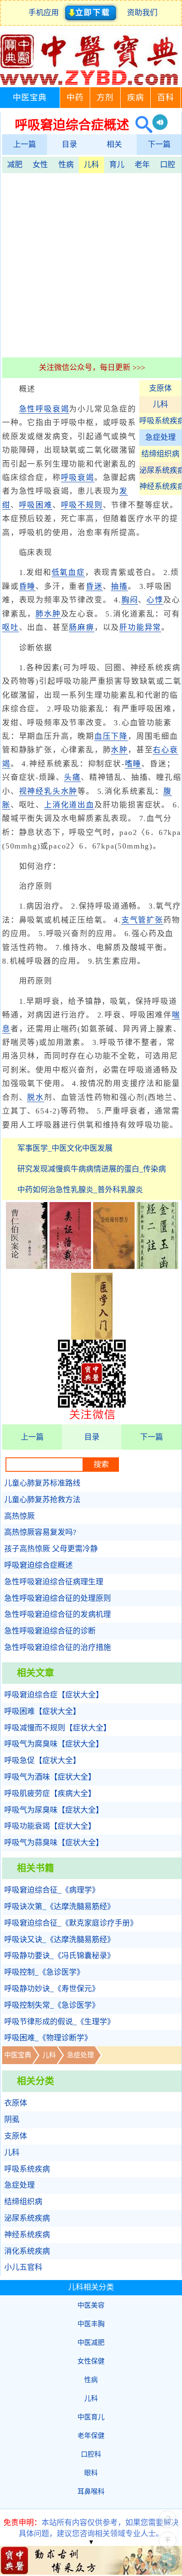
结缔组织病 (160, 454)
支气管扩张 (142, 920)
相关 (114, 144)
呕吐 (11, 627)
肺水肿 (48, 614)
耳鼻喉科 (91, 2492)
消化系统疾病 (27, 2251)
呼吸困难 (36, 505)
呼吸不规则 (82, 505)
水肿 (119, 750)
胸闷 (130, 600)
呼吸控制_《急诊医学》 (44, 1972)
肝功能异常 (140, 627)
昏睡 (28, 586)
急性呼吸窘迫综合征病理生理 (54, 1582)
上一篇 (25, 144)
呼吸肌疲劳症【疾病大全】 (50, 1794)
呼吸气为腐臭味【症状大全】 (54, 1744)
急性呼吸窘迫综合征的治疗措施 (58, 1647)
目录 (69, 144)
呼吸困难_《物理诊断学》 (48, 2038)
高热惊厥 (19, 1516)
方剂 (105, 98)
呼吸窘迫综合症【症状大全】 (54, 1695)
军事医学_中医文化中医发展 (65, 1148)
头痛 (72, 777)
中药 (75, 98)
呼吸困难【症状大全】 (42, 1711)
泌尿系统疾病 (160, 470)
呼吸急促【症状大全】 (42, 1761)
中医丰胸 (91, 2324)
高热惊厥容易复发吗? (40, 1532)
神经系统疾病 (160, 486)
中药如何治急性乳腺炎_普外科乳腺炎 (80, 1190)
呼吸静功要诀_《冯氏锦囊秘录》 (59, 1956)
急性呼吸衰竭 (44, 409)
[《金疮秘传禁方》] (114, 1266)
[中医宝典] (89, 83)
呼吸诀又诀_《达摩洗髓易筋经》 (59, 1940)
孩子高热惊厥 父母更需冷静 (51, 1549)
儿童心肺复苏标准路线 (42, 1483)
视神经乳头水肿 (48, 791)
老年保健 (91, 2436)
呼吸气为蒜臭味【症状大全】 (54, 1843)
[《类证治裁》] (70, 1266)
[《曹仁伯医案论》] (27, 1266)
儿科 (91, 165)
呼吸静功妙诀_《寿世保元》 (52, 1989)
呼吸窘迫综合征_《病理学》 (52, 1890)
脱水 (36, 1097)
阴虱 (12, 2120)
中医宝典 (30, 98)
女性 (40, 165)
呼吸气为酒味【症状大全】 (50, 1777)
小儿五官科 (23, 2267)
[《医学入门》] (92, 1337)
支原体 (160, 388)
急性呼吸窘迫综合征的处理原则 (58, 1598)
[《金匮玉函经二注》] (157, 1266)
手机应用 (45, 13)
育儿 (117, 165)
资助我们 (142, 13)
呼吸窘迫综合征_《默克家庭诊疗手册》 (71, 1923)
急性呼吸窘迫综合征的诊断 (50, 1631)
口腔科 (91, 2454)
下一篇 (159, 144)
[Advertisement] (91, 264)
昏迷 (94, 586)
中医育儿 (91, 2417)
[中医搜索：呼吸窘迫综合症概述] (141, 125)
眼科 (91, 2473)
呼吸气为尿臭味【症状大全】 (54, 1810)
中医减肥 (91, 2342)
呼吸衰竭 (78, 478)
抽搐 (119, 586)
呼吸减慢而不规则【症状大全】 (58, 1728)
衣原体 (16, 2103)
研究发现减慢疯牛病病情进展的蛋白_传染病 (92, 1169)
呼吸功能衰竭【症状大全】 (50, 1826)
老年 (142, 165)
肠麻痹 (81, 627)
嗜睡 (133, 764)
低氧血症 (68, 572)
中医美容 (91, 2305)
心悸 (155, 600)
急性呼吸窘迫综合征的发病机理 (58, 1614)
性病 (66, 165)
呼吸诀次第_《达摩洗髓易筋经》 (59, 1907)
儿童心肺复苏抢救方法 (42, 1500)
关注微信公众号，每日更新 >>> (92, 368)
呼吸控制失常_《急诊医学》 (52, 2005)
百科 (165, 98)
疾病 (135, 98)
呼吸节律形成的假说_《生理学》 (59, 2022)
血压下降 (111, 736)
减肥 (15, 165)
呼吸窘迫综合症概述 (39, 1565)
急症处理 (160, 437)
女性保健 (91, 2361)
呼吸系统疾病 (160, 421)
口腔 (168, 165)
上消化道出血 (69, 805)
